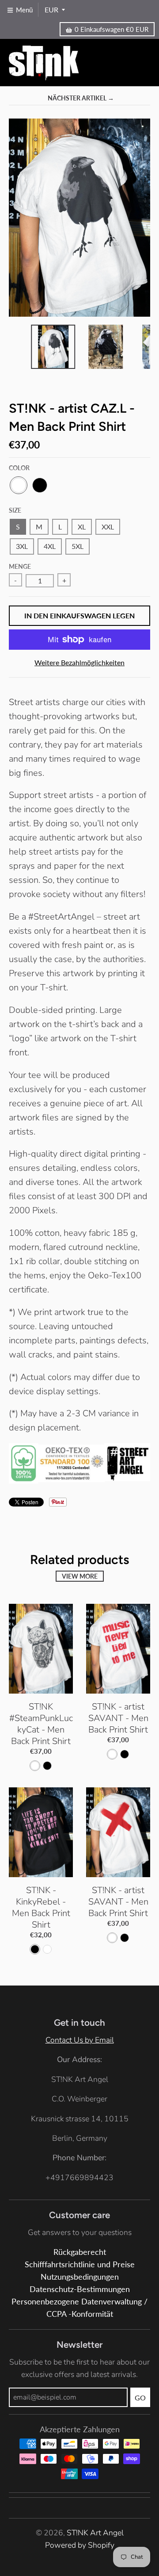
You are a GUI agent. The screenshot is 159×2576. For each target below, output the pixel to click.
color (19, 468)
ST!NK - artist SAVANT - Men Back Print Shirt (118, 1718)
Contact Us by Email (80, 2040)
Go (140, 2398)
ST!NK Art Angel (95, 2533)
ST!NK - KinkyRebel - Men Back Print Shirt (41, 1907)
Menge (20, 566)
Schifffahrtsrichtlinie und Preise (80, 2264)
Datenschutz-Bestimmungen (80, 2289)
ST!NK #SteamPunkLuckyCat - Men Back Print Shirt (41, 1724)
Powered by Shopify (80, 2545)
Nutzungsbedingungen (80, 2277)
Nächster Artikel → (81, 98)
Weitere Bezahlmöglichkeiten (79, 662)
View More (80, 1576)
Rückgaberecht (80, 2252)
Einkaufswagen (112, 29)
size (15, 510)
